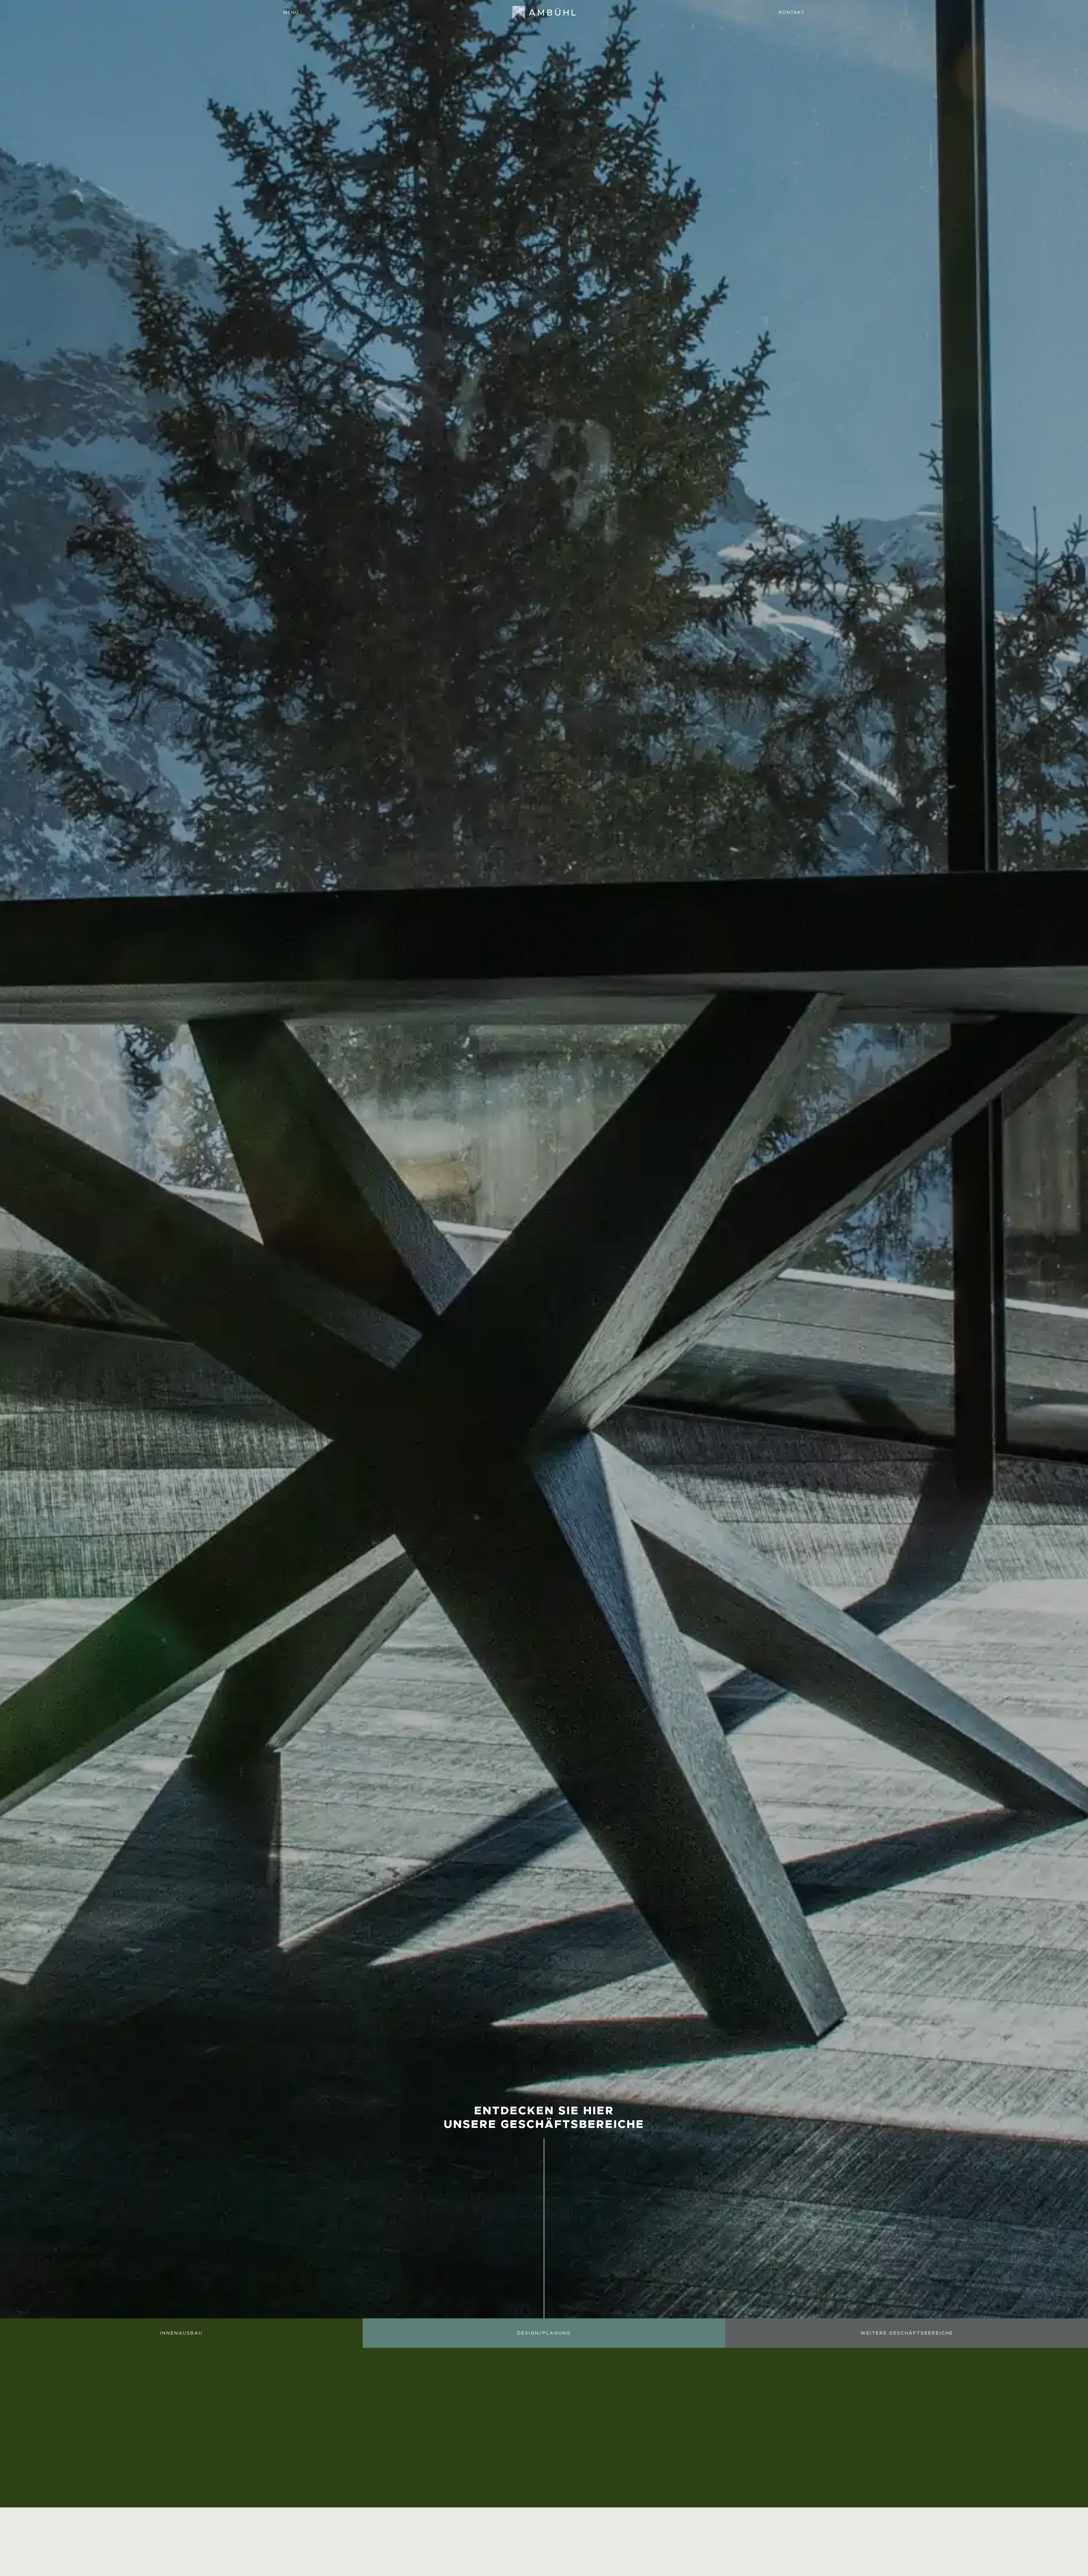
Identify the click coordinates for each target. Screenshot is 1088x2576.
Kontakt (792, 12)
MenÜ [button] (291, 12)
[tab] (388, 2561)
